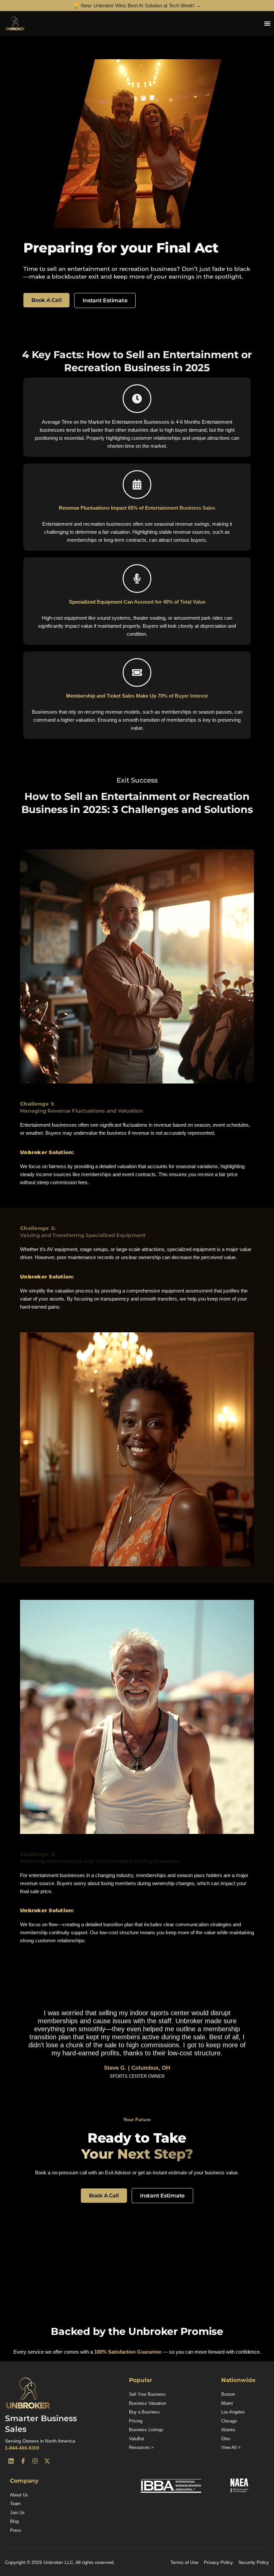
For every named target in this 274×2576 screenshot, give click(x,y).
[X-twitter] (47, 2461)
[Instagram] (35, 2461)
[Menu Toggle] (267, 23)
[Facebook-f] (23, 2461)
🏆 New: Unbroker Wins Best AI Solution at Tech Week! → (137, 6)
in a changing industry (110, 1875)
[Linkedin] (11, 2461)
